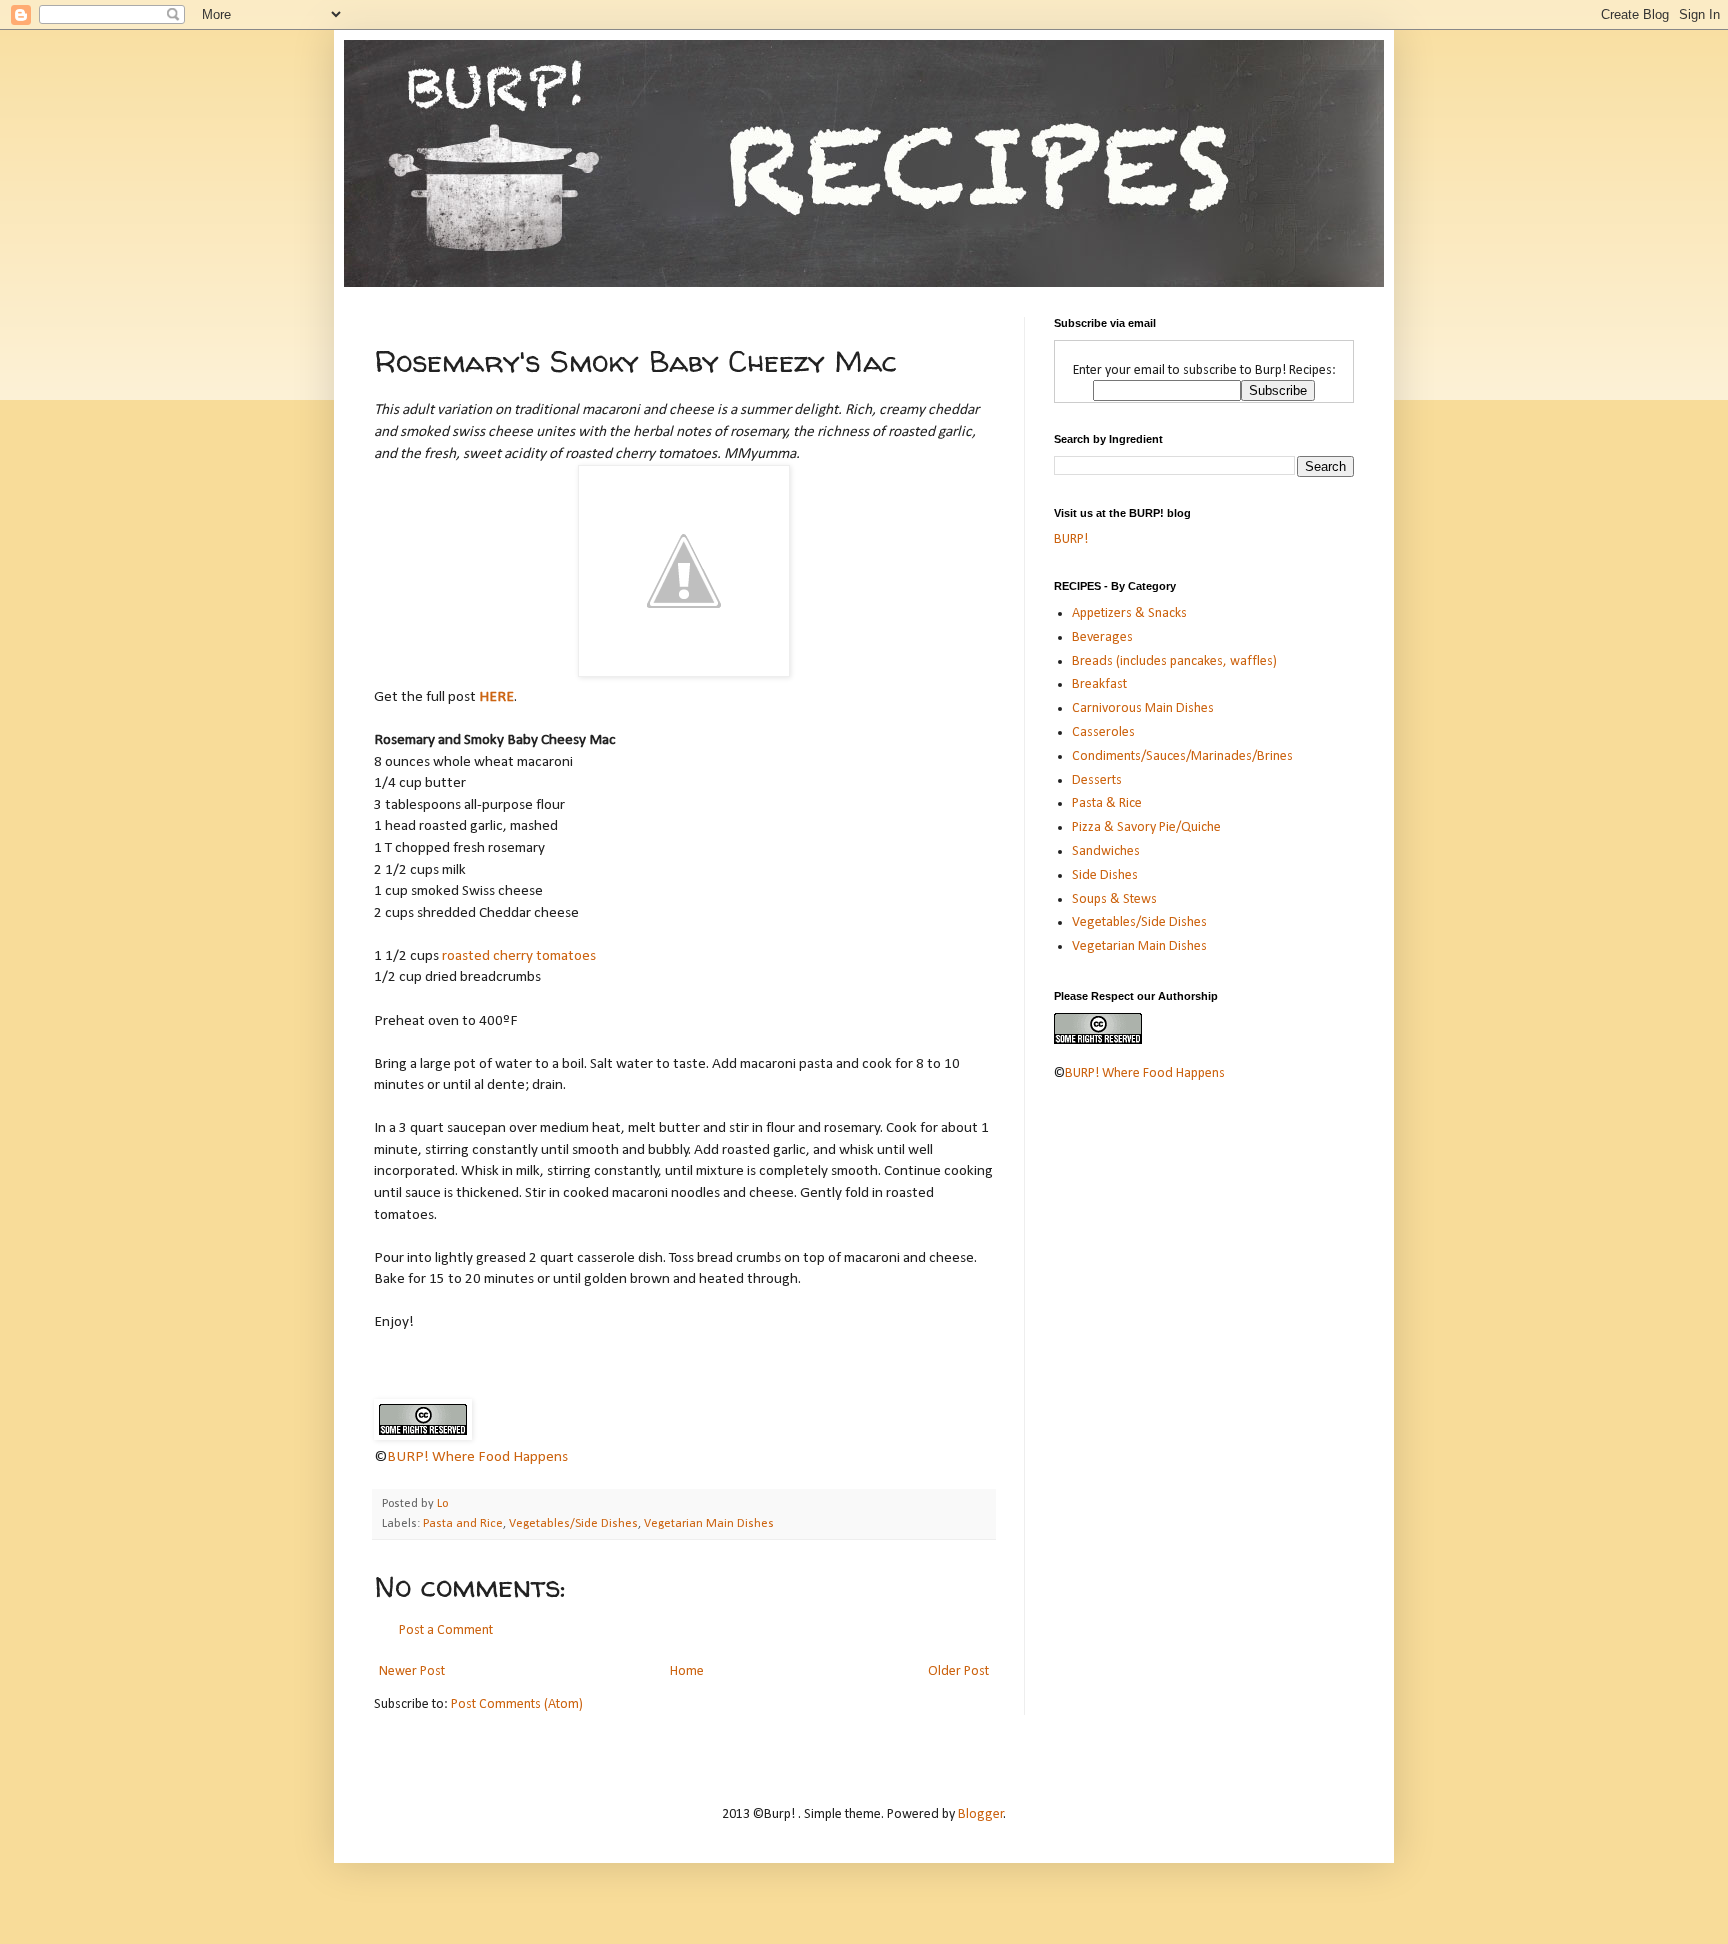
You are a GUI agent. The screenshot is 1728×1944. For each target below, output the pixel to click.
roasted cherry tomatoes (519, 956)
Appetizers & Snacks (1129, 613)
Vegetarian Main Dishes (709, 1524)
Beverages (1102, 637)
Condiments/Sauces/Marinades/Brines (1182, 756)
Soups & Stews (1114, 899)
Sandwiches (1106, 851)
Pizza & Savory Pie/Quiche (1146, 827)
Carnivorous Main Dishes (1143, 708)
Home (687, 1671)
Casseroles (1103, 732)
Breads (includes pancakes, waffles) (1174, 661)
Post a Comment (446, 1630)
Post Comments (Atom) (517, 1704)
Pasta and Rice (463, 1524)
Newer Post (412, 1671)
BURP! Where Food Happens (477, 1457)
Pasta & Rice (1107, 803)
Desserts (1097, 780)
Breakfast (1099, 684)
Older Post (958, 1671)
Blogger (981, 1814)
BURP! (1071, 539)
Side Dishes (1105, 875)
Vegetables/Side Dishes (573, 1524)
